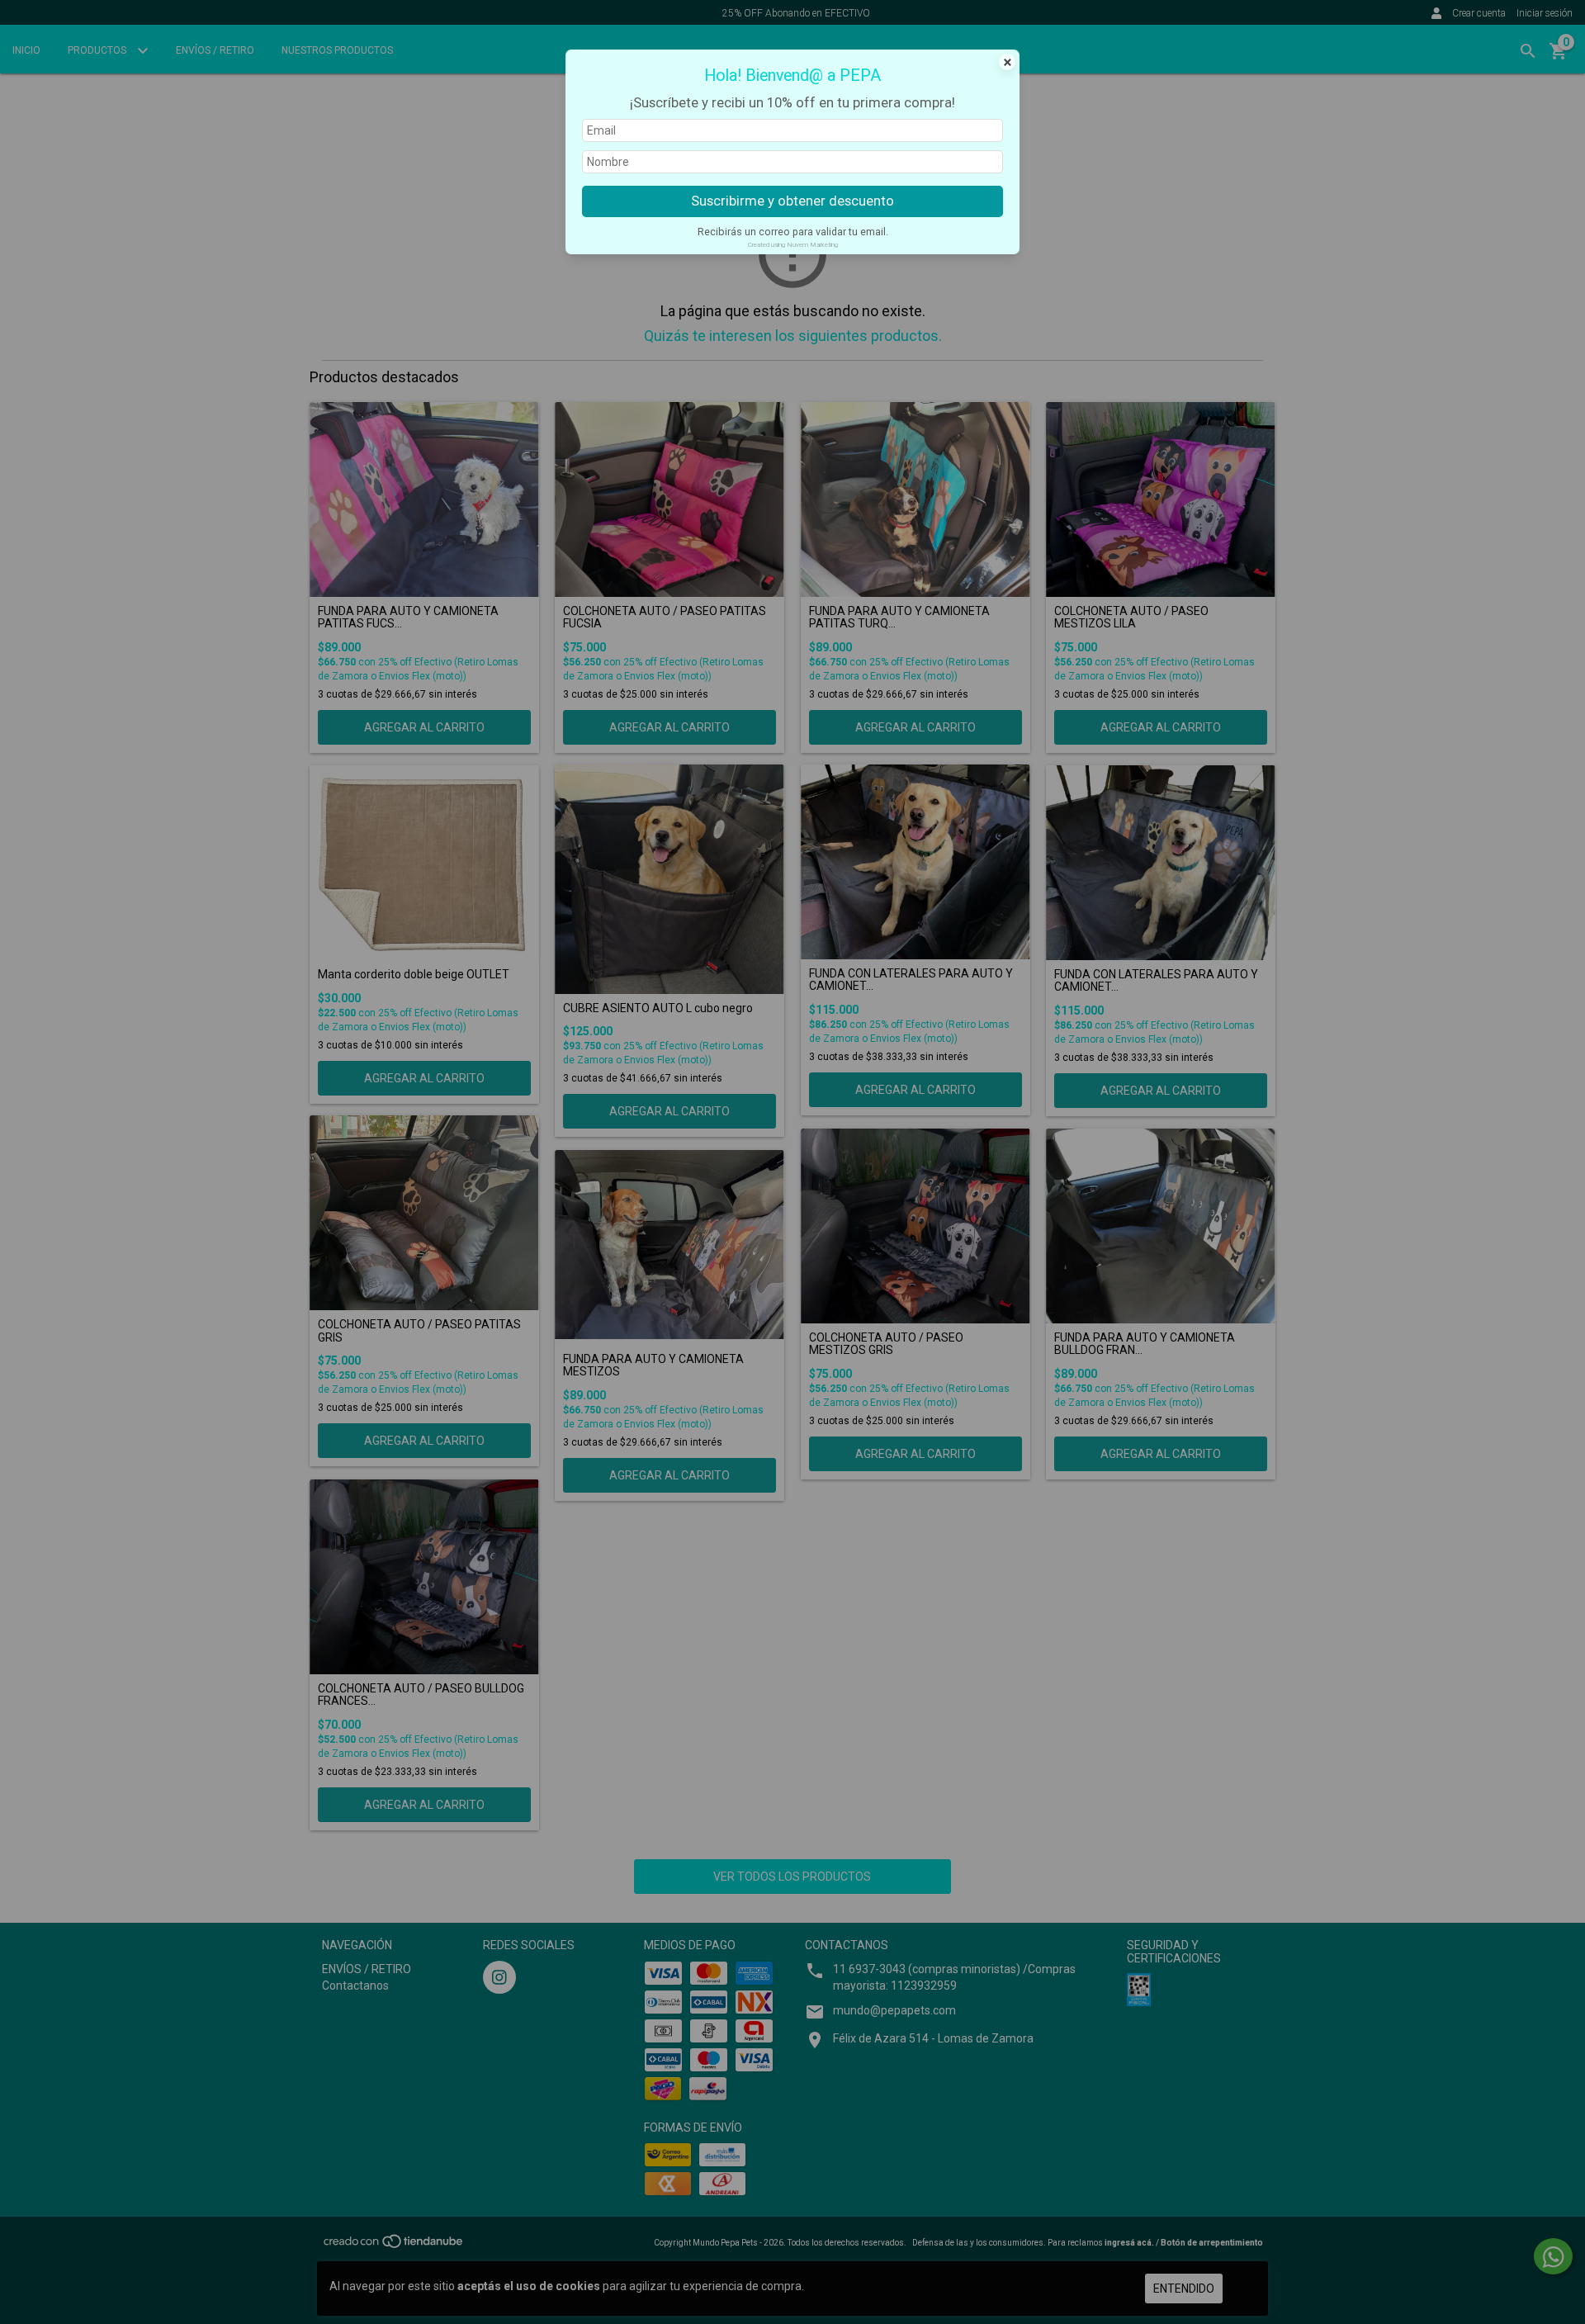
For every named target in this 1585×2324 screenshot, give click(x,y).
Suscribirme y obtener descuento (792, 201)
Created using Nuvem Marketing (793, 245)
